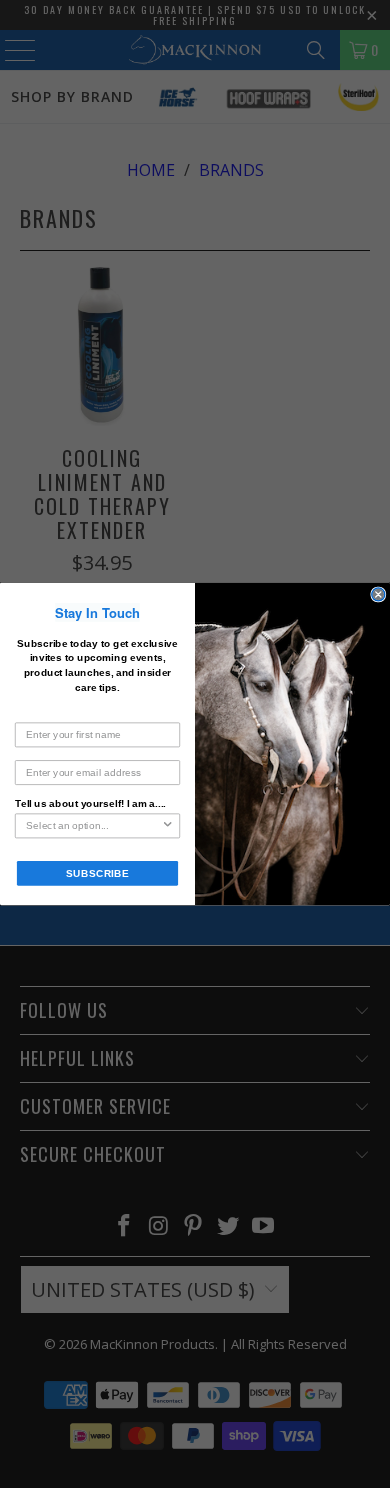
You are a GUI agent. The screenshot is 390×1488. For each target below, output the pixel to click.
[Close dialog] (378, 594)
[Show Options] (167, 825)
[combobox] (93, 825)
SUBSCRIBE (97, 872)
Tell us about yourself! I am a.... (90, 803)
